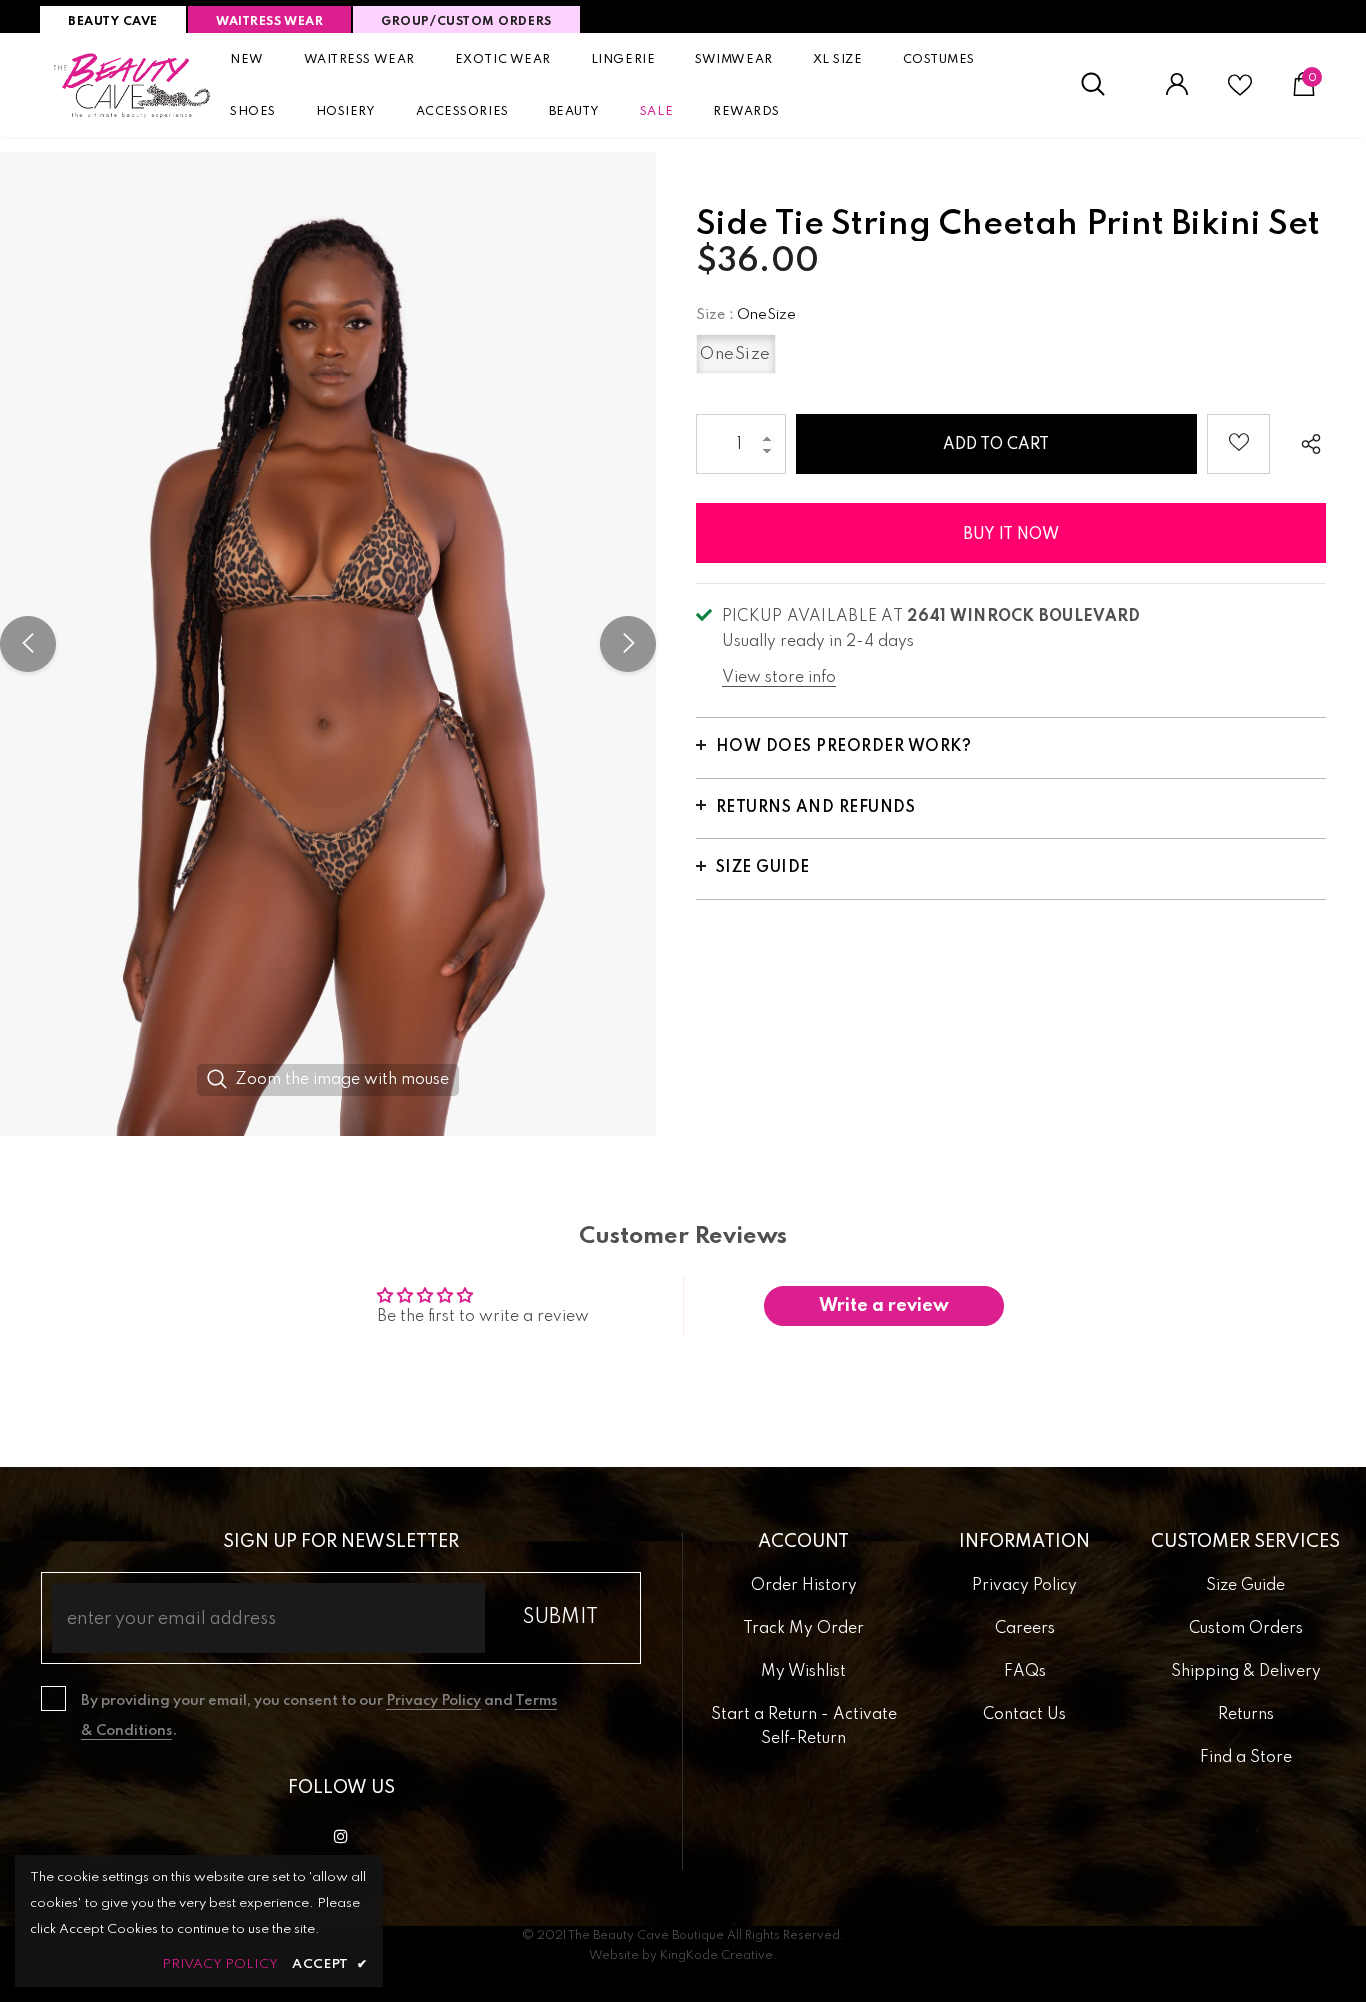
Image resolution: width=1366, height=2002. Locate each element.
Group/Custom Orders (466, 22)
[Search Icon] (1103, 85)
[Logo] (132, 85)
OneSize (735, 354)
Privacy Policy (433, 1701)
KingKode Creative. (718, 1956)
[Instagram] (341, 1837)
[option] (328, 644)
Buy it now (1011, 535)
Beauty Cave (113, 22)
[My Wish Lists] (1240, 93)
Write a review (884, 1306)
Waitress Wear (269, 22)
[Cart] (1304, 92)
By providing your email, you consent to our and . (319, 1716)
